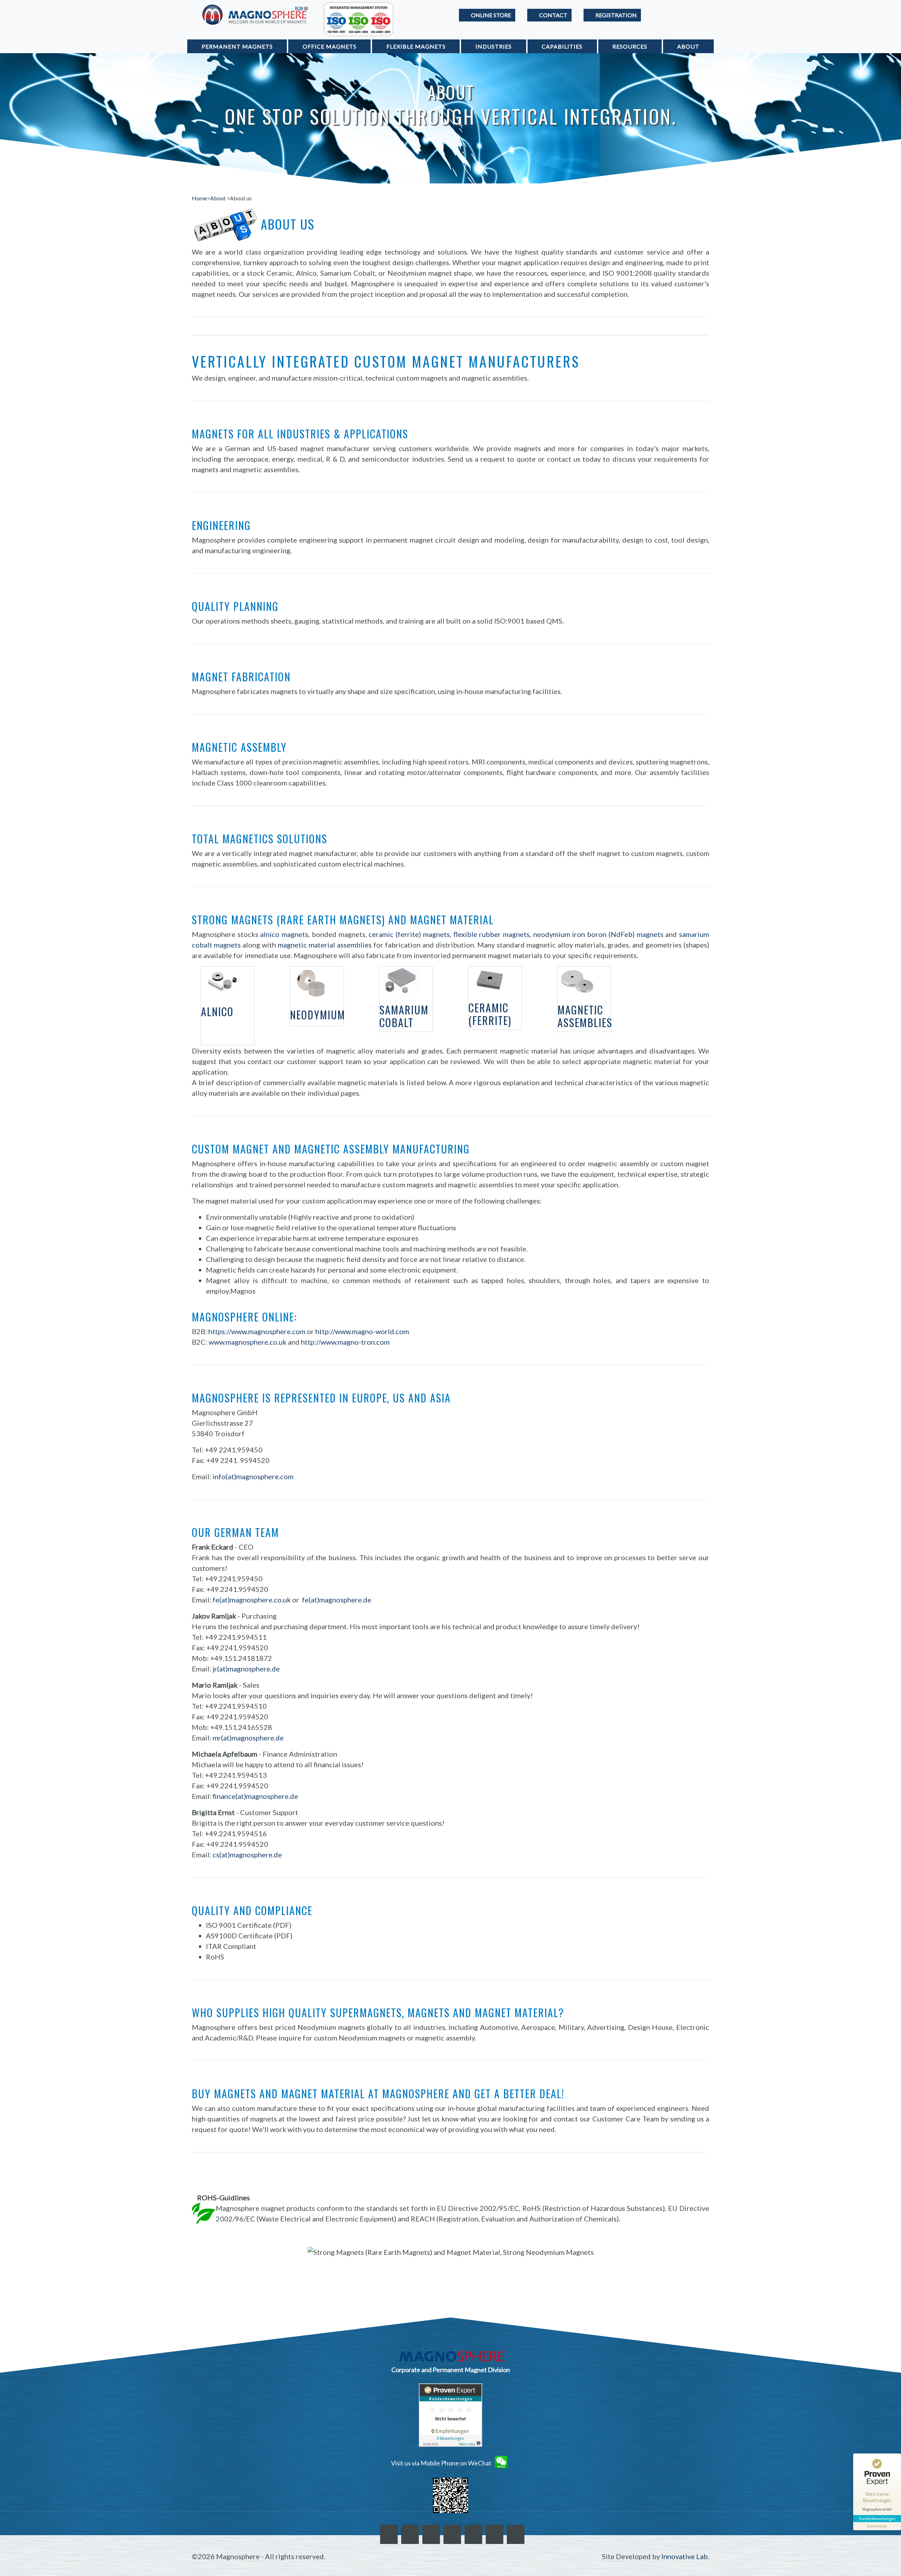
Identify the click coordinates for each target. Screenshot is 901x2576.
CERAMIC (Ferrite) (490, 1014)
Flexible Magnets (416, 46)
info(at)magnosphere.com (253, 1476)
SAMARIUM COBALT (404, 1016)
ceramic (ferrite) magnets (409, 934)
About (688, 46)
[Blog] (473, 2534)
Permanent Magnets (237, 46)
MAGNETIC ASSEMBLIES (585, 1016)
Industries (494, 46)
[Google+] (494, 2534)
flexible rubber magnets (492, 934)
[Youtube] (516, 2534)
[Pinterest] (452, 2534)
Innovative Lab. (685, 2556)
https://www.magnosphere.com (257, 1331)
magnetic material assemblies (325, 945)
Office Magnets (330, 46)
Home (199, 198)
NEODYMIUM (318, 1015)
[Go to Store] (487, 15)
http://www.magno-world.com (362, 1331)
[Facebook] (389, 2534)
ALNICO (217, 1011)
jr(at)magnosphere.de (246, 1669)
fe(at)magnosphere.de (337, 1600)
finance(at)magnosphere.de (255, 1796)
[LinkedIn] (431, 2534)
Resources (630, 46)
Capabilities (562, 46)
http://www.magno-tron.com (345, 1342)
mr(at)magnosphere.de (248, 1738)
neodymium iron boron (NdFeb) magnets (598, 934)
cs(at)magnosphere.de (247, 1855)
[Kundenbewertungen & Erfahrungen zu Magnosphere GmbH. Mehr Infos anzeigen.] (450, 2415)
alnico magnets (284, 934)
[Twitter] (410, 2534)
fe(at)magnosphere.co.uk (252, 1600)
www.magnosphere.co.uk (248, 1342)
